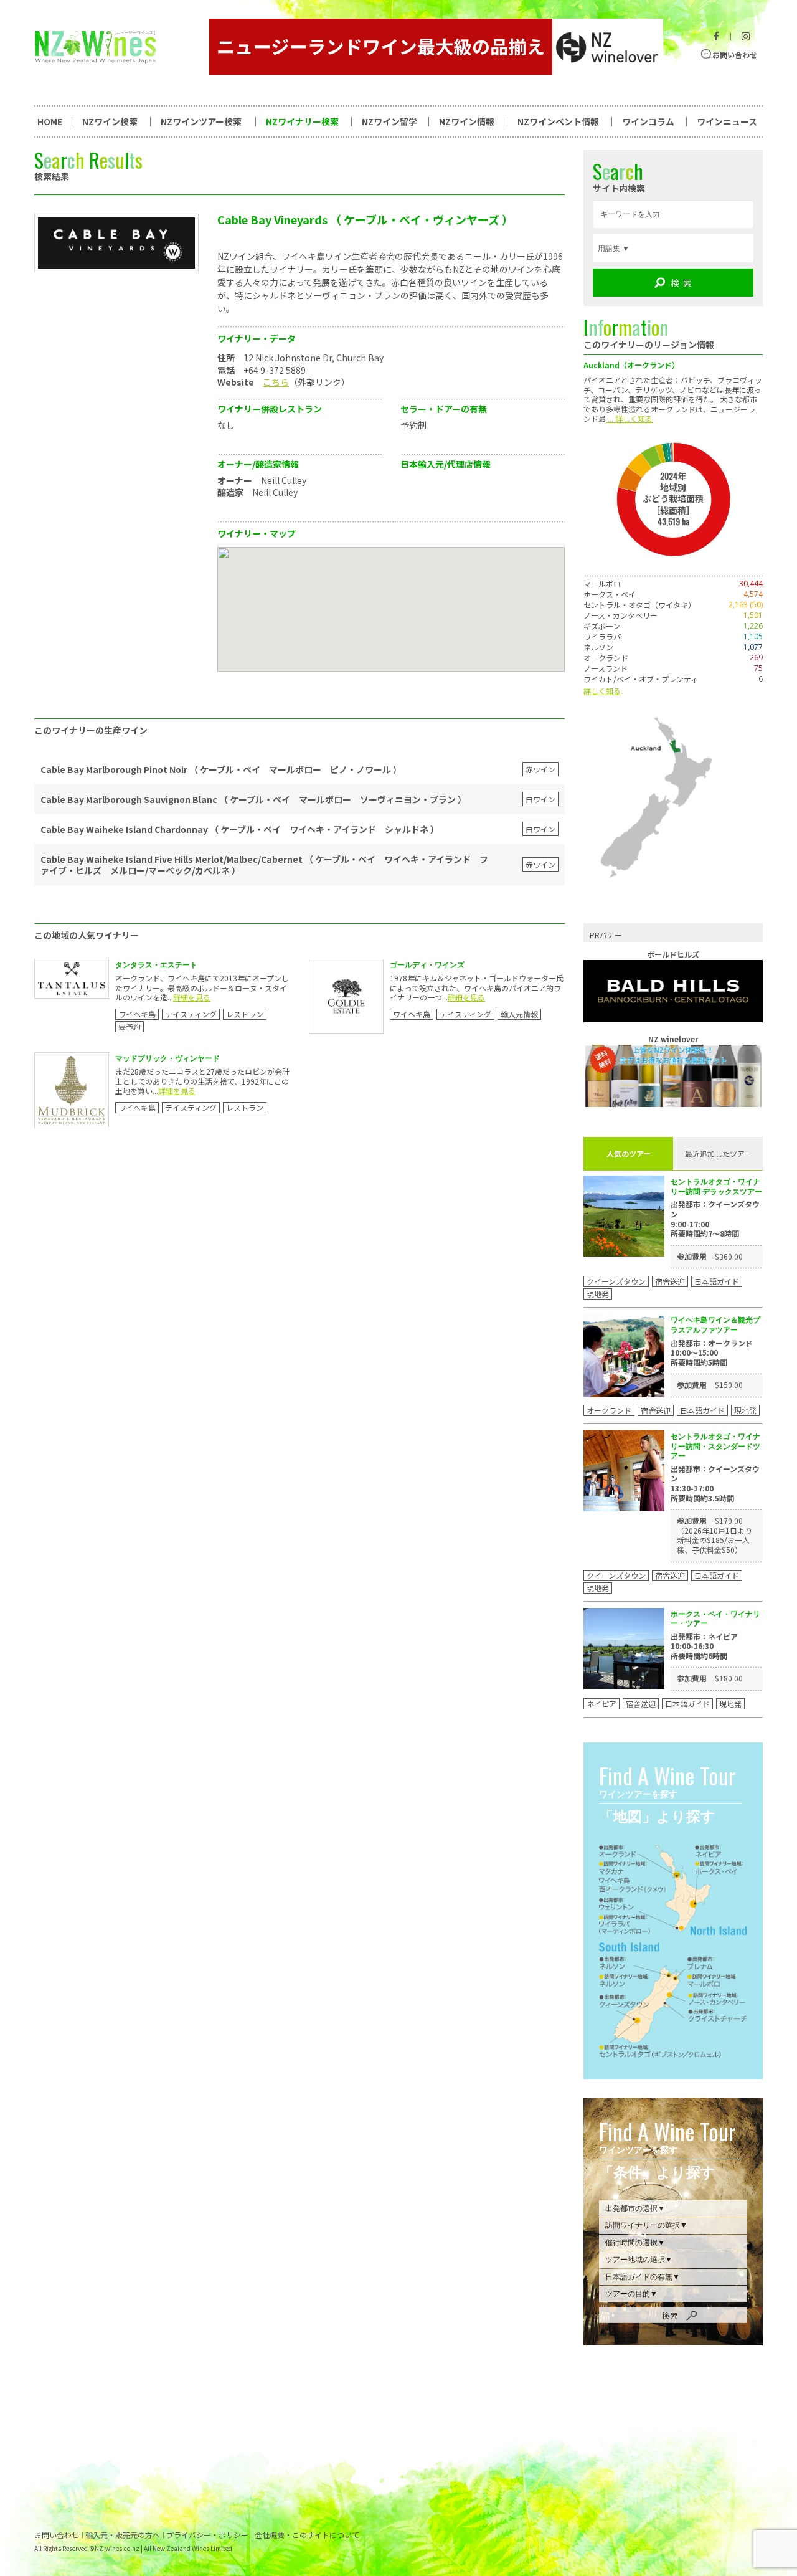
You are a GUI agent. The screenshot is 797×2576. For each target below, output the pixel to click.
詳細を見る (192, 997)
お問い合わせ (735, 55)
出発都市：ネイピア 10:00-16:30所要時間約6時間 (704, 1646)
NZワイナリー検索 (302, 121)
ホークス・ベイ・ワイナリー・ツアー (715, 1619)
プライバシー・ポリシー (207, 2535)
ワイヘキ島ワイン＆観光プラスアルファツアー (715, 1325)
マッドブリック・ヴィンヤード (167, 1058)
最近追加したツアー (718, 1153)
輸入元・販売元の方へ (123, 2535)
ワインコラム (648, 121)
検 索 (681, 283)
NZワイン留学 (389, 121)
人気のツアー (629, 1153)
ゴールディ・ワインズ (427, 965)
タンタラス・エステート (156, 965)
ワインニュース (727, 121)
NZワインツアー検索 (201, 121)
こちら (276, 382)
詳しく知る (602, 691)
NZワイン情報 (467, 121)
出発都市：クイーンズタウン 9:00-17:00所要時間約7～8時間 (715, 1219)
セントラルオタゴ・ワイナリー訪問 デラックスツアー (716, 1186)
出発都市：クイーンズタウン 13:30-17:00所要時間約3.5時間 (715, 1483)
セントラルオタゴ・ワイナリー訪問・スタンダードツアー (715, 1446)
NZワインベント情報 (558, 121)
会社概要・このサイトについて (307, 2535)
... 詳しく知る (629, 418)
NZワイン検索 (110, 121)
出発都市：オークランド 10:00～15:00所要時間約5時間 (712, 1353)
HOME (50, 121)
